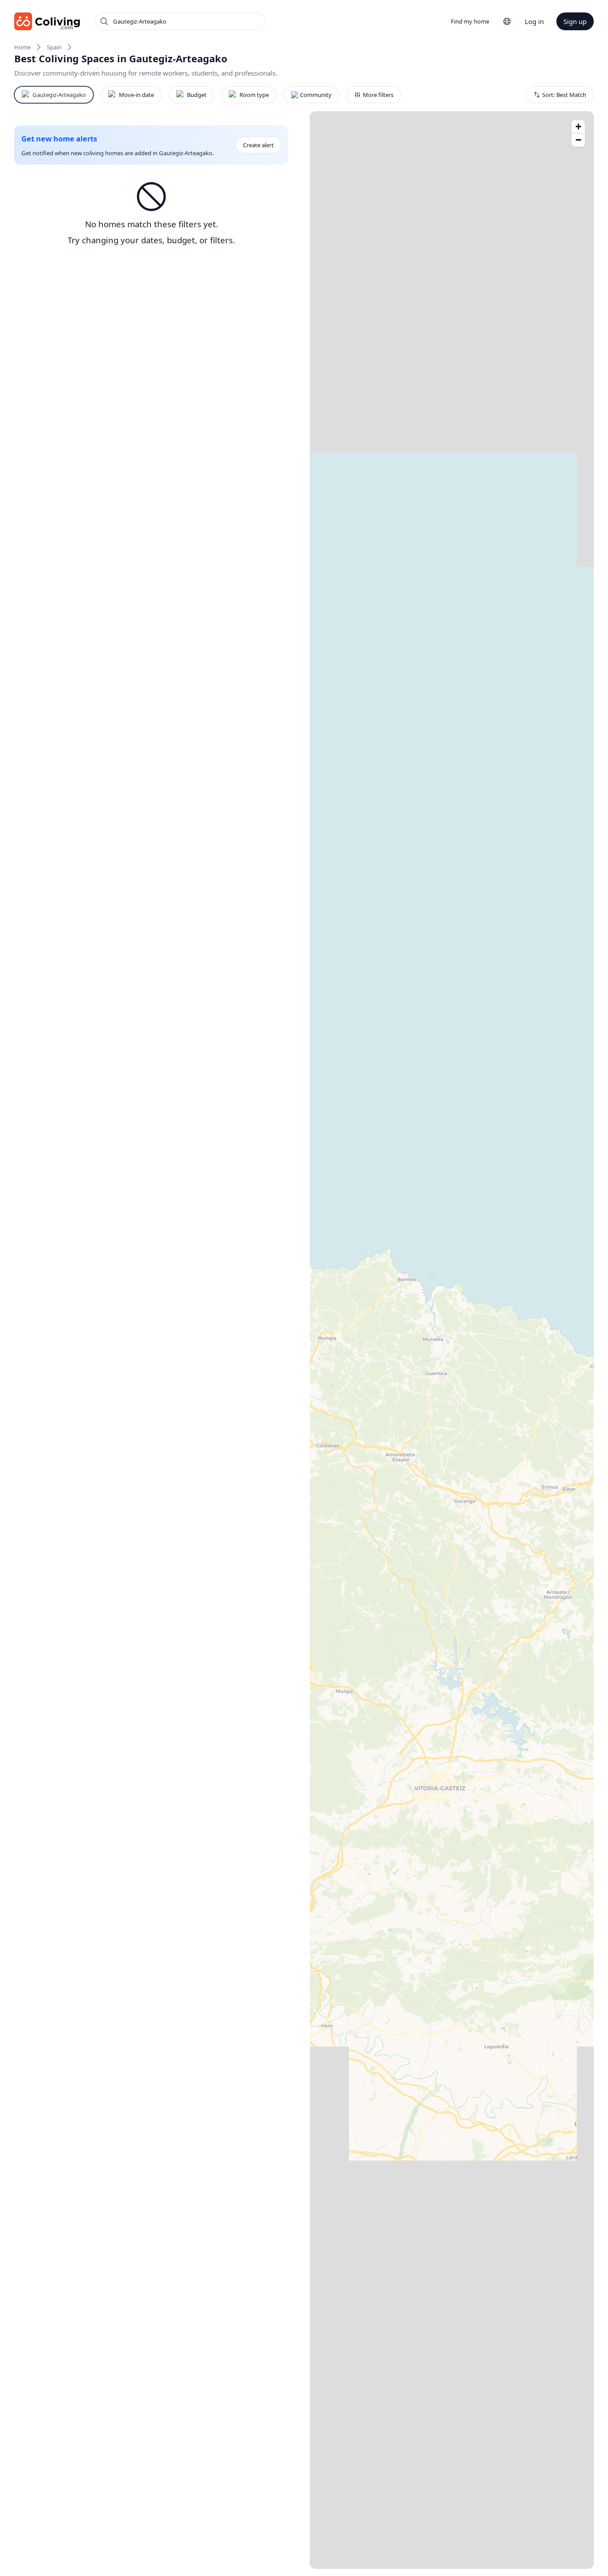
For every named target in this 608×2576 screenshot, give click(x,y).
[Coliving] (47, 21)
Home (22, 47)
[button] (578, 127)
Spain (54, 47)
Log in (534, 21)
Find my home (470, 21)
